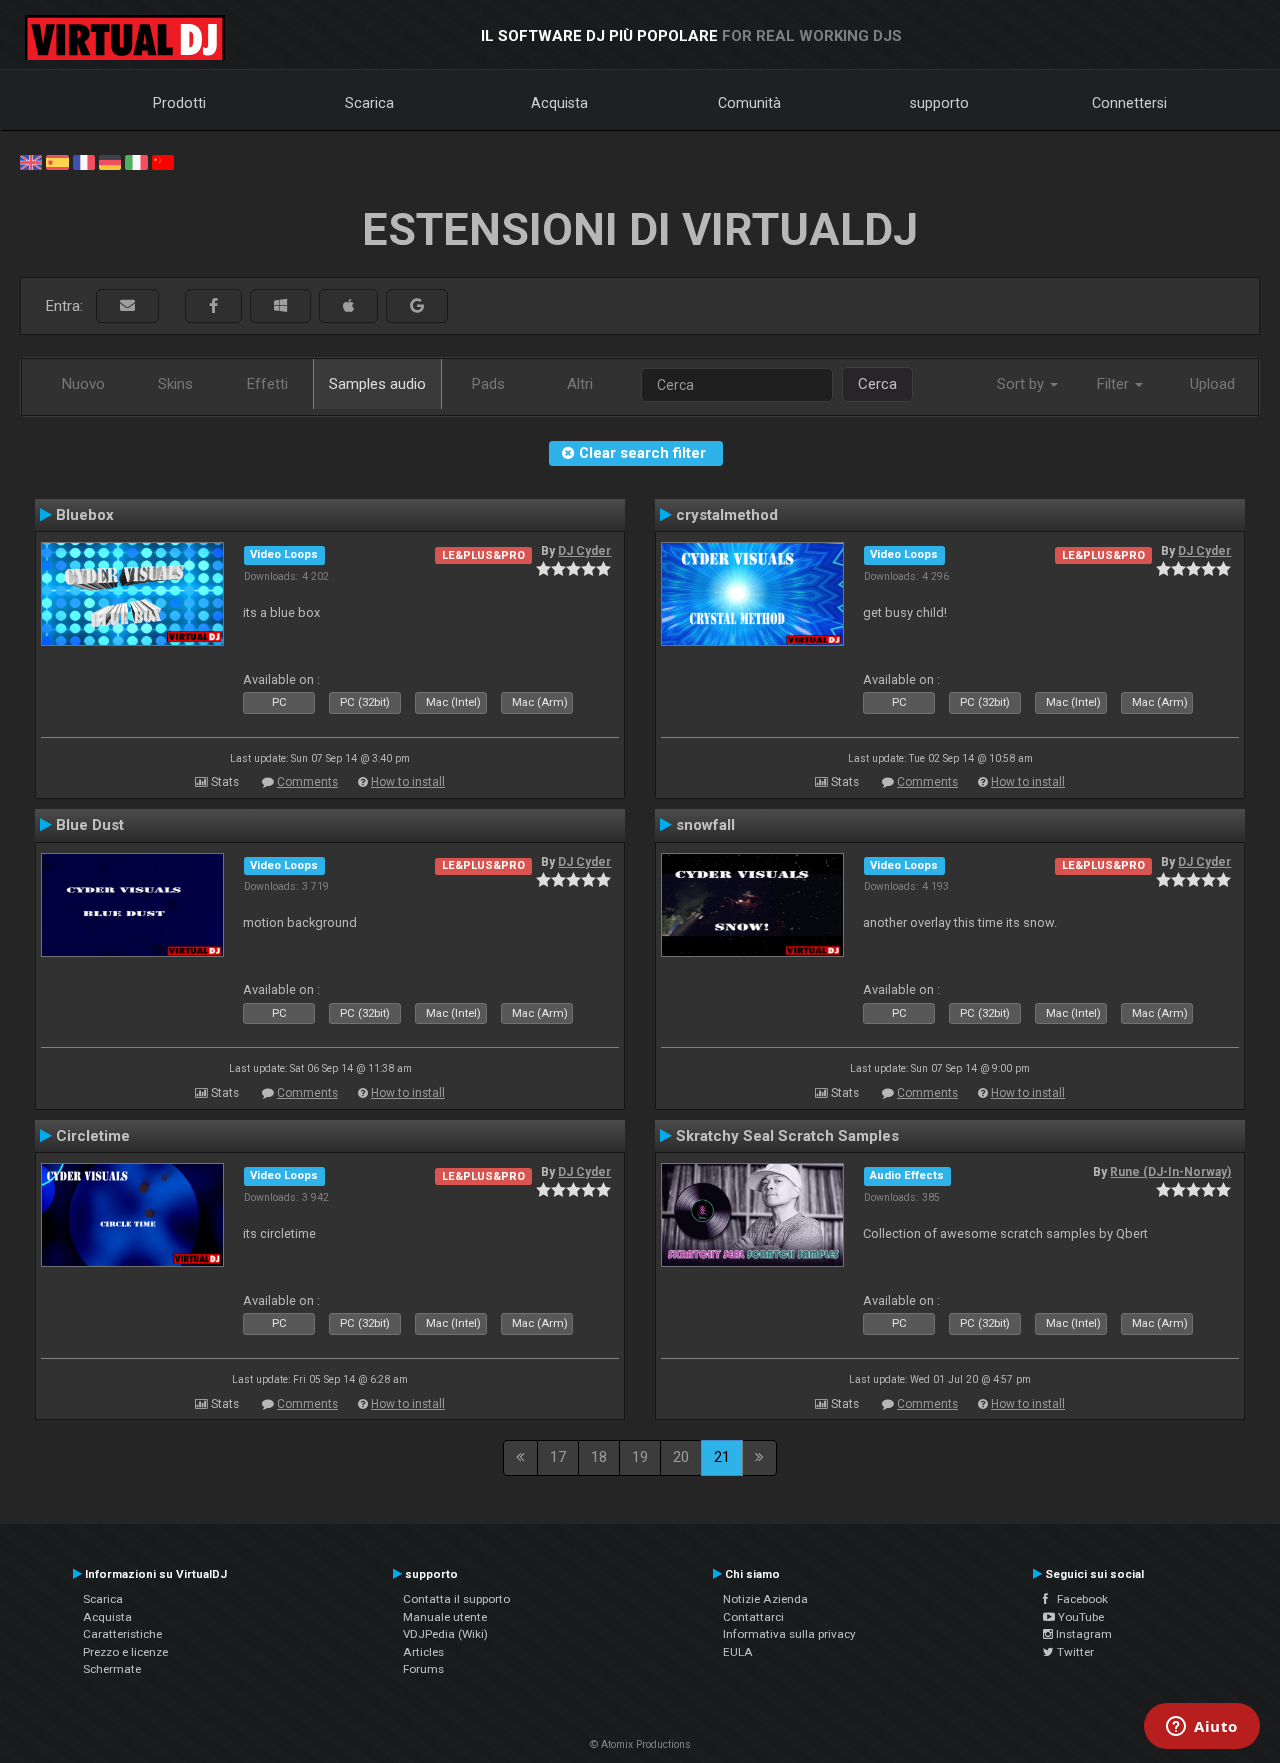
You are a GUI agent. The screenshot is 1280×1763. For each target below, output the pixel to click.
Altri (580, 384)
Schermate (112, 1669)
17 (558, 1457)
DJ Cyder (584, 551)
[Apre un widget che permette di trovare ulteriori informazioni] (1202, 1728)
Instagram (1082, 1634)
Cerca (877, 384)
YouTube (1079, 1617)
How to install (408, 782)
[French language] (84, 161)
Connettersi (1129, 103)
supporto (939, 103)
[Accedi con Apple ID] (348, 306)
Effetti (267, 384)
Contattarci (753, 1617)
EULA (738, 1652)
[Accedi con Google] (417, 306)
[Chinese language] (163, 161)
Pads (488, 384)
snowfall (705, 825)
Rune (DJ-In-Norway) (1170, 1172)
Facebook (1078, 1599)
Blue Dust (90, 825)
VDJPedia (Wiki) (445, 1634)
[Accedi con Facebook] (213, 306)
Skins (175, 384)
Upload (1212, 384)
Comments (307, 782)
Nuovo (83, 384)
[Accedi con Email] (127, 306)
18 (599, 1457)
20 (681, 1457)
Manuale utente (445, 1617)
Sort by (1022, 384)
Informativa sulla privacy (789, 1634)
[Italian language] (136, 161)
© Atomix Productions (640, 1744)
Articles (423, 1652)
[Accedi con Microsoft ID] (280, 306)
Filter (1115, 384)
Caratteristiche (122, 1634)
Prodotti (179, 103)
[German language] (110, 161)
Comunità (749, 103)
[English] (31, 161)
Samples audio (377, 384)
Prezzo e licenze (125, 1652)
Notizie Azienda (765, 1599)
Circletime (93, 1136)
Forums (423, 1669)
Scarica (369, 103)
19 (640, 1457)
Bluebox (85, 515)
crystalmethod (727, 515)
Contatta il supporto (456, 1599)
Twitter (1074, 1652)
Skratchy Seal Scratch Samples (787, 1136)
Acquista (559, 103)
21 (722, 1457)
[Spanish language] (57, 161)
